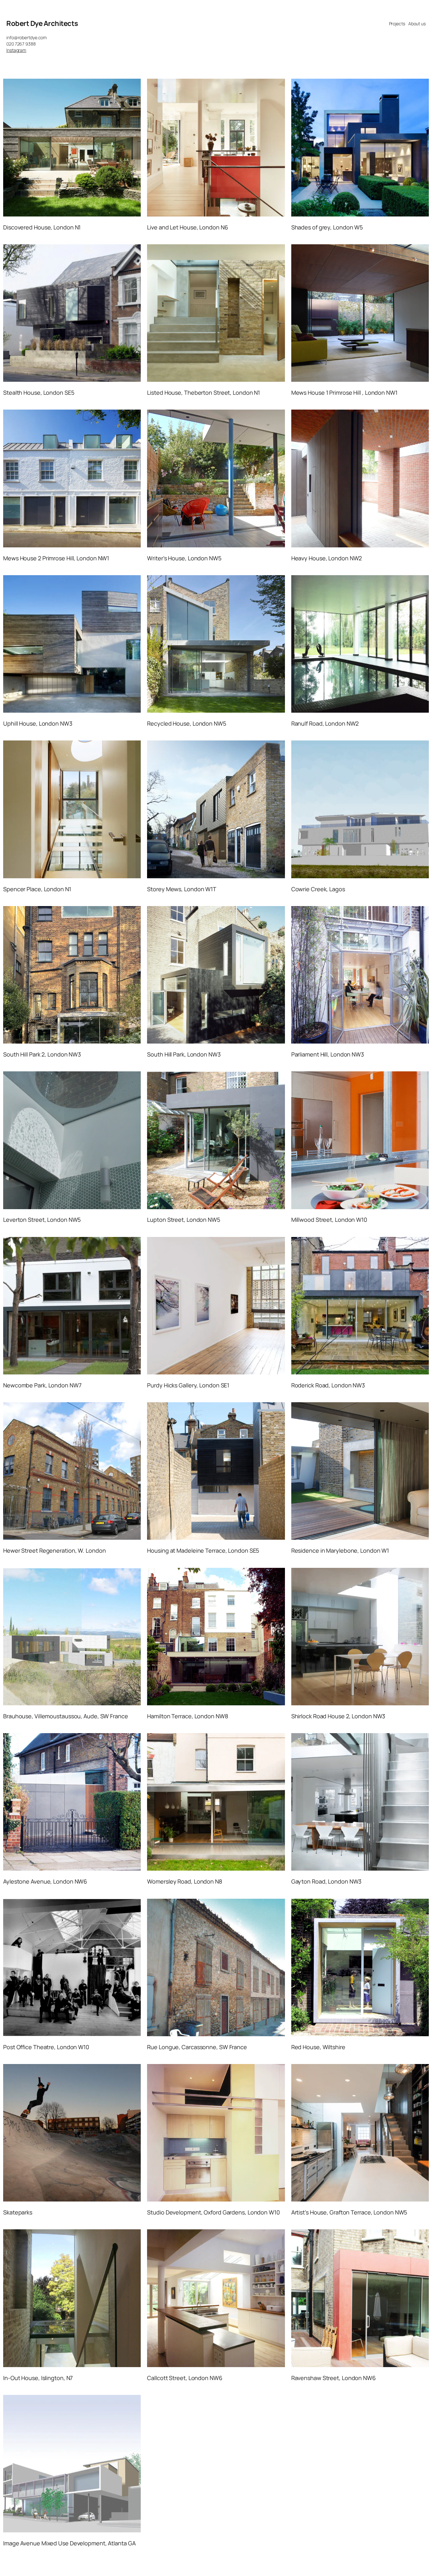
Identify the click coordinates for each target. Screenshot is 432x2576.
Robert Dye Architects (42, 23)
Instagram (16, 50)
